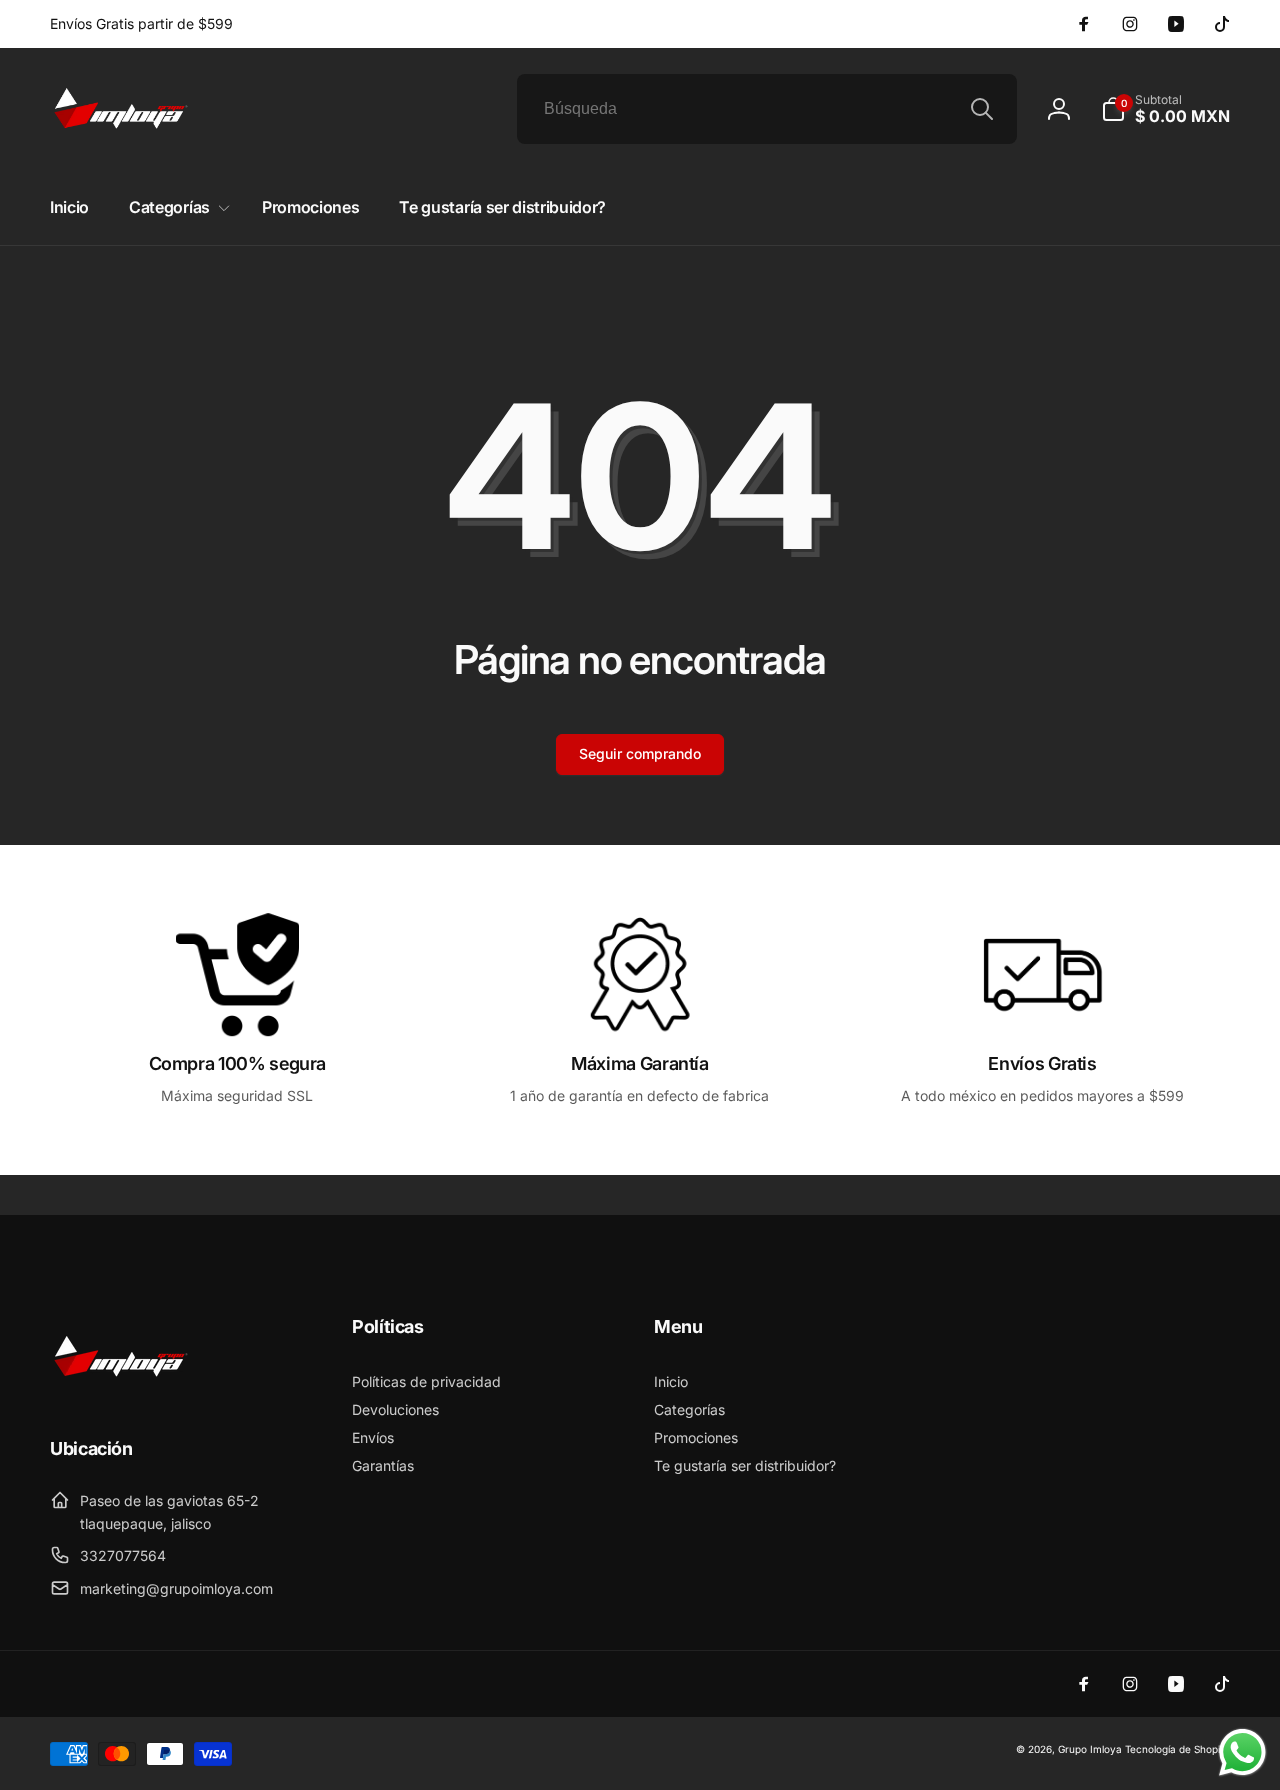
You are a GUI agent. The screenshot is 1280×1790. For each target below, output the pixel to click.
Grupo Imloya (1090, 1749)
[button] (1165, 109)
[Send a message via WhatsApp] (1242, 1752)
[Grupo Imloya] (120, 1393)
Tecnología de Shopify (1177, 1749)
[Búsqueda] (982, 109)
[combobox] (767, 109)
